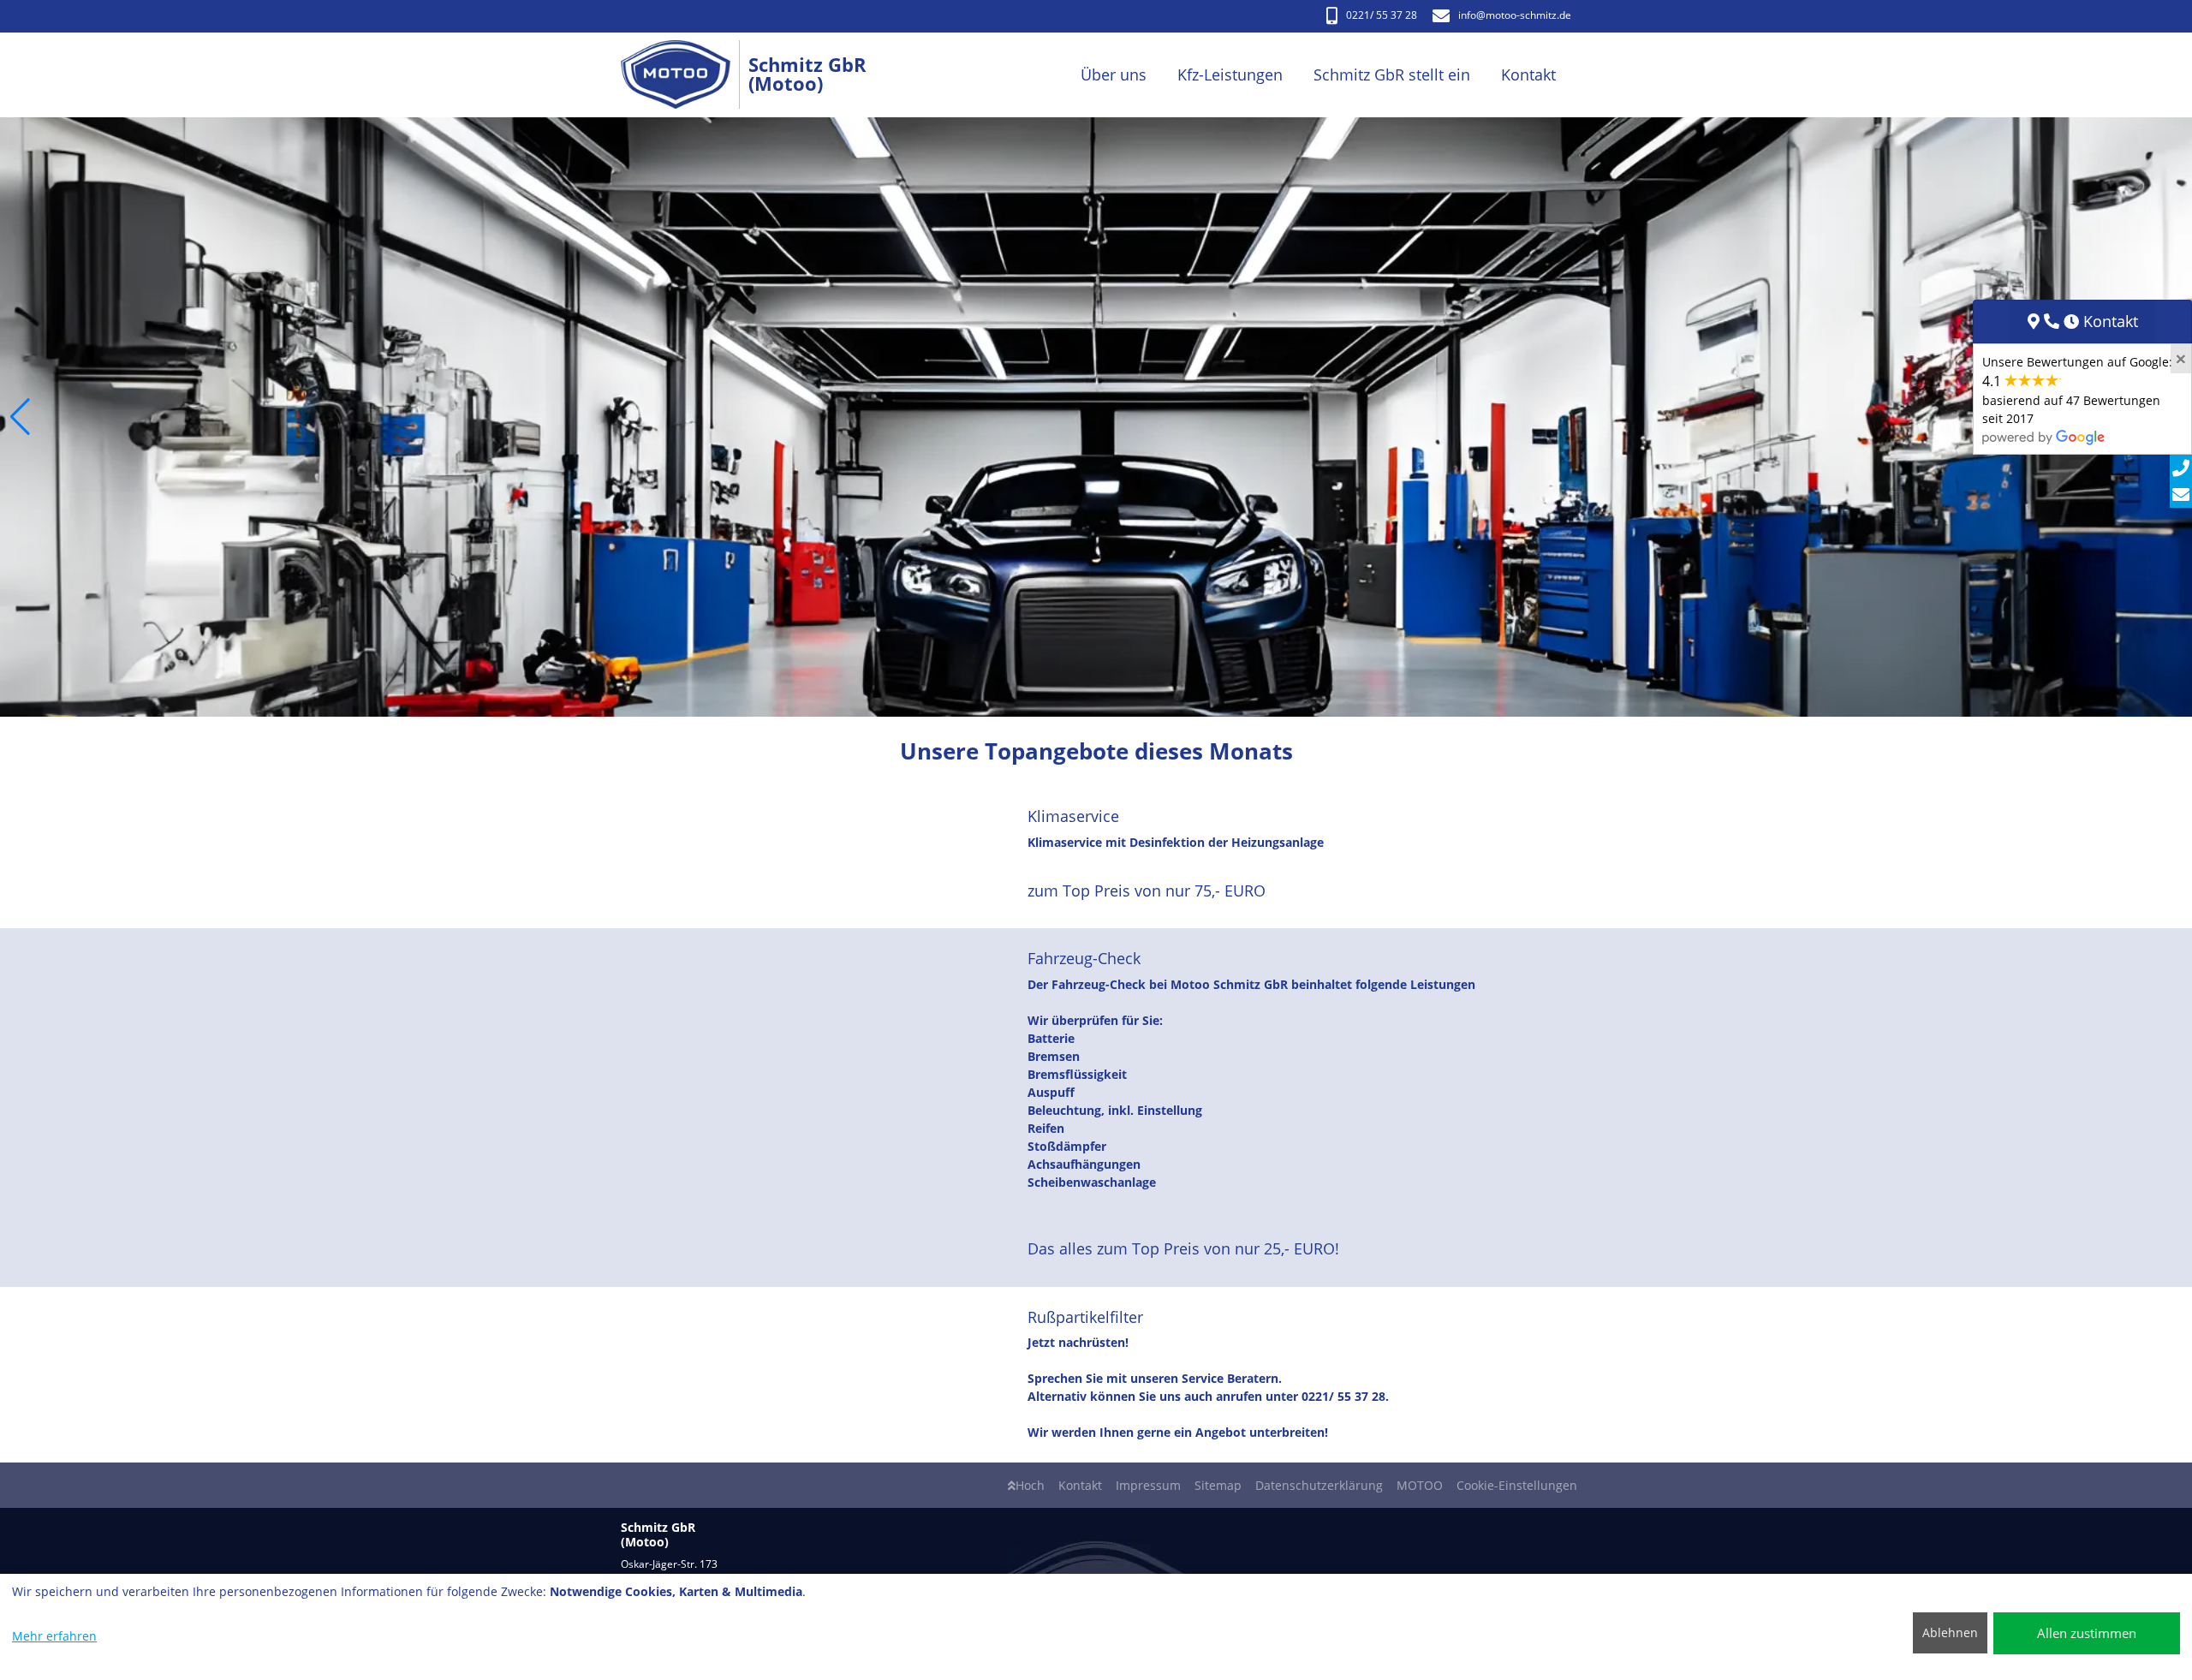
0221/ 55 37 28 (1382, 15)
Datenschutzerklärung (1319, 1485)
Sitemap (1218, 1485)
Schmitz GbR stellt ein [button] (1392, 74)
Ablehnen (1950, 1632)
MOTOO (1420, 1485)
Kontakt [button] (1528, 74)
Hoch (1030, 1485)
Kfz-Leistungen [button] (1230, 74)
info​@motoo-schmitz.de (1515, 15)
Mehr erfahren (54, 1636)
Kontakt (1080, 1485)
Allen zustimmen (2087, 1633)
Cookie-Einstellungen (1517, 1485)
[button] (20, 417)
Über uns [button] (1114, 74)
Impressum (1148, 1485)
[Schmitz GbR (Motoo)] (685, 75)
